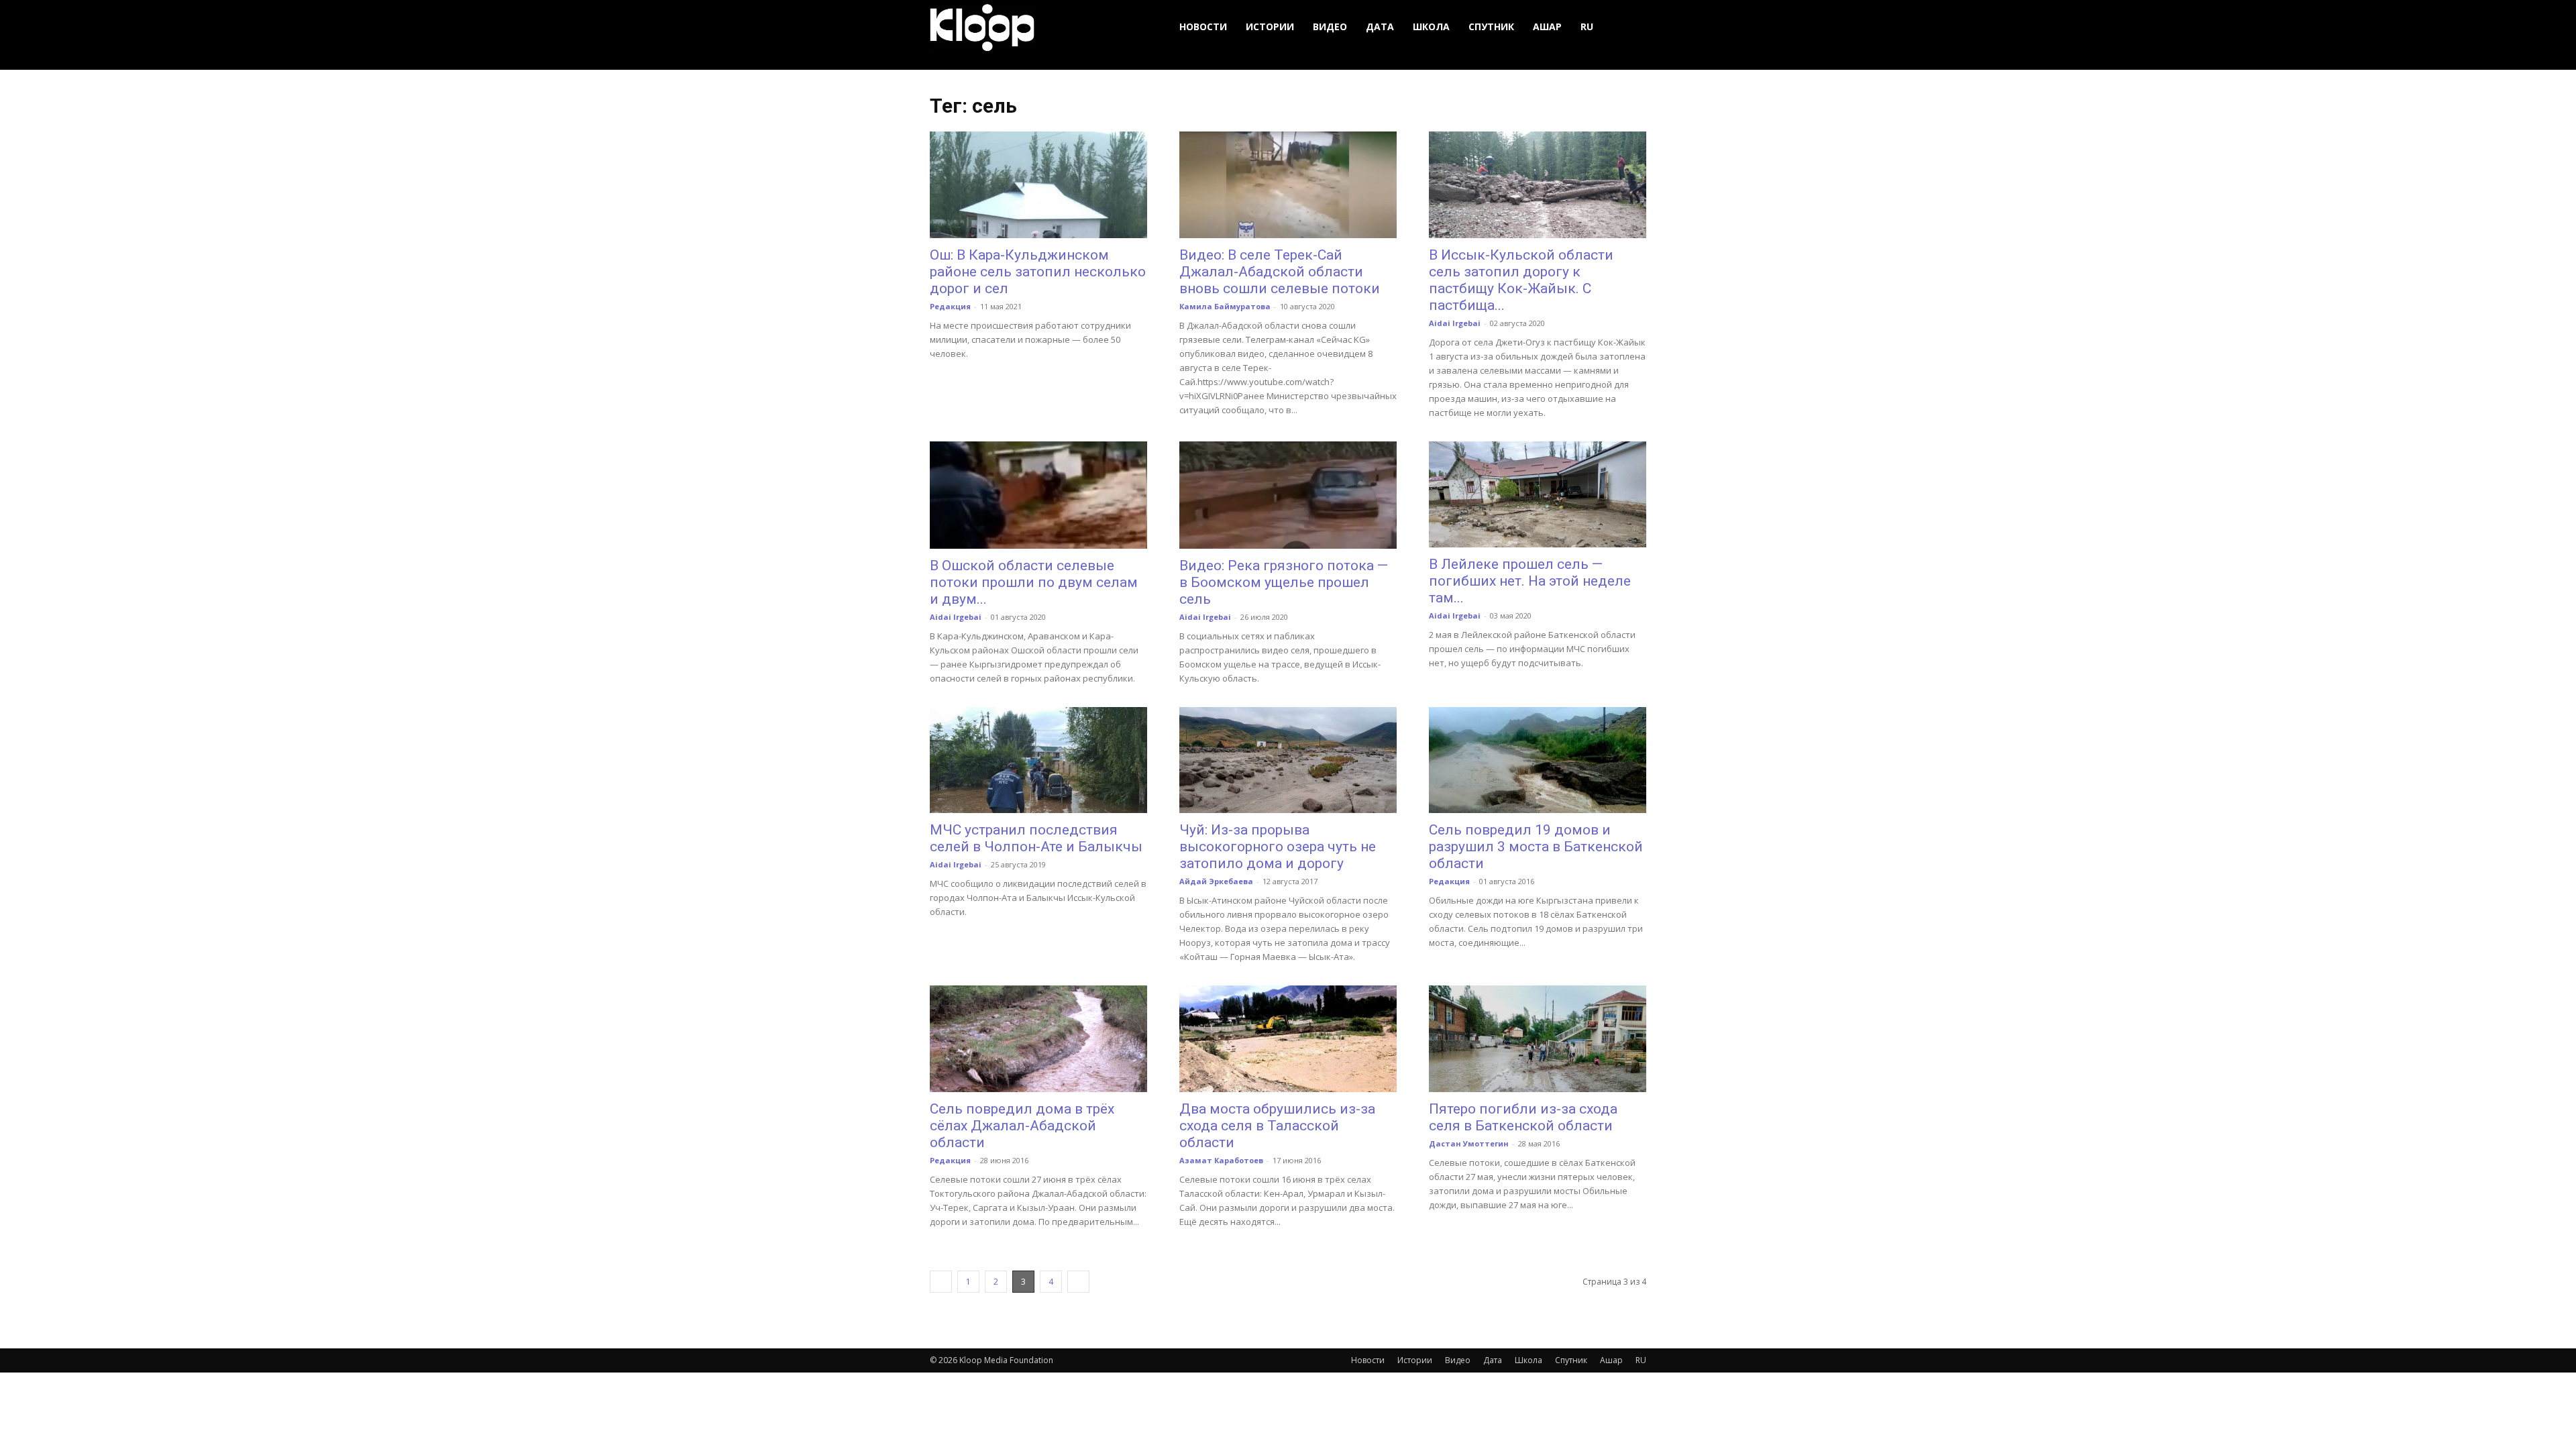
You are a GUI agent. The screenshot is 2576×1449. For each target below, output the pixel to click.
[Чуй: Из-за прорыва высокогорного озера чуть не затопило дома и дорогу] (1288, 760)
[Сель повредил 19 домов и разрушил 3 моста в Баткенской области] (1538, 760)
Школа (1431, 26)
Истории (1270, 26)
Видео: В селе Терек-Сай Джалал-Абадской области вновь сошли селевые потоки (1280, 272)
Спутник (1491, 26)
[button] (1630, 27)
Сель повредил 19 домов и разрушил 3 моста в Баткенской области (1536, 847)
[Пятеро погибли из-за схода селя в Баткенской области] (1538, 1039)
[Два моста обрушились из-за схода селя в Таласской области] (1288, 1039)
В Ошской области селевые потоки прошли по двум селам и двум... (1034, 582)
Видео (1330, 26)
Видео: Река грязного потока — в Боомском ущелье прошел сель (1284, 582)
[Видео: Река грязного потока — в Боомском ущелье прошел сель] (1288, 495)
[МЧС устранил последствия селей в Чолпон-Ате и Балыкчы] (1038, 760)
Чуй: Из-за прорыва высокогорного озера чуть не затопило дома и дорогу (1278, 847)
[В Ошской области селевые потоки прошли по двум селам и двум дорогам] (1038, 495)
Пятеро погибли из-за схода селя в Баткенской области (1523, 1117)
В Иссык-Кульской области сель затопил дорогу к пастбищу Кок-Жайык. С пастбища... (1521, 280)
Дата (1380, 26)
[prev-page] (941, 1282)
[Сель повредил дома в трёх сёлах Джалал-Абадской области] (1038, 1039)
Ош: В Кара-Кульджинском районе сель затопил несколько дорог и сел (1038, 272)
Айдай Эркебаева (1216, 881)
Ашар (1547, 26)
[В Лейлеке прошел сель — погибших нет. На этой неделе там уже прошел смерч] (1538, 495)
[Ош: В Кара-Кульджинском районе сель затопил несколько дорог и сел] (1038, 185)
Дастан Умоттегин (1469, 1143)
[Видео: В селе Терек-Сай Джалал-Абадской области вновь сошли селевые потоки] (1288, 185)
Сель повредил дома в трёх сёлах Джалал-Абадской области (1022, 1126)
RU (1587, 26)
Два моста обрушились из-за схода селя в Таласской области (1277, 1126)
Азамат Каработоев (1221, 1160)
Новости (1203, 26)
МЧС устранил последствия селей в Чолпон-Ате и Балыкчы (1036, 838)
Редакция (950, 306)
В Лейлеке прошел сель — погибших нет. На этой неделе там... (1530, 581)
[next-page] (1078, 1282)
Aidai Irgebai (1455, 323)
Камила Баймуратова (1225, 306)
